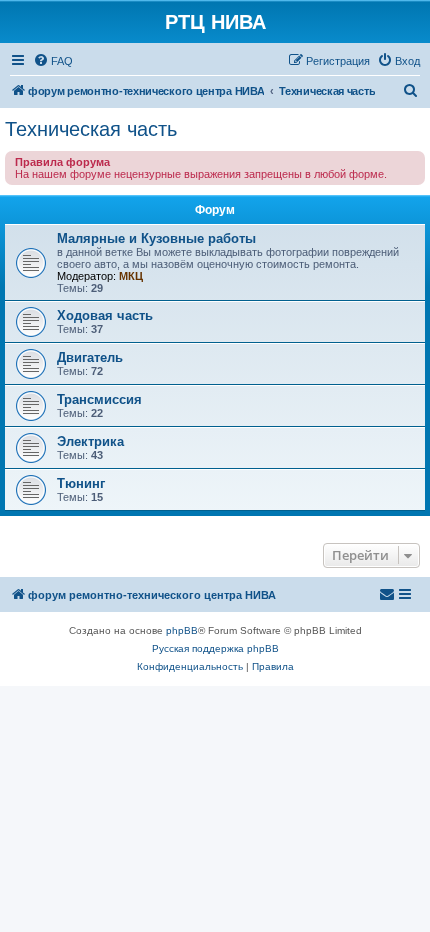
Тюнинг (81, 483)
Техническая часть (91, 129)
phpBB (182, 630)
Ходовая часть (105, 315)
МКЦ (131, 276)
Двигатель (90, 357)
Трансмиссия (99, 399)
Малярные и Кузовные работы (156, 238)
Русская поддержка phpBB (215, 648)
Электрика (90, 441)
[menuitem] (53, 61)
